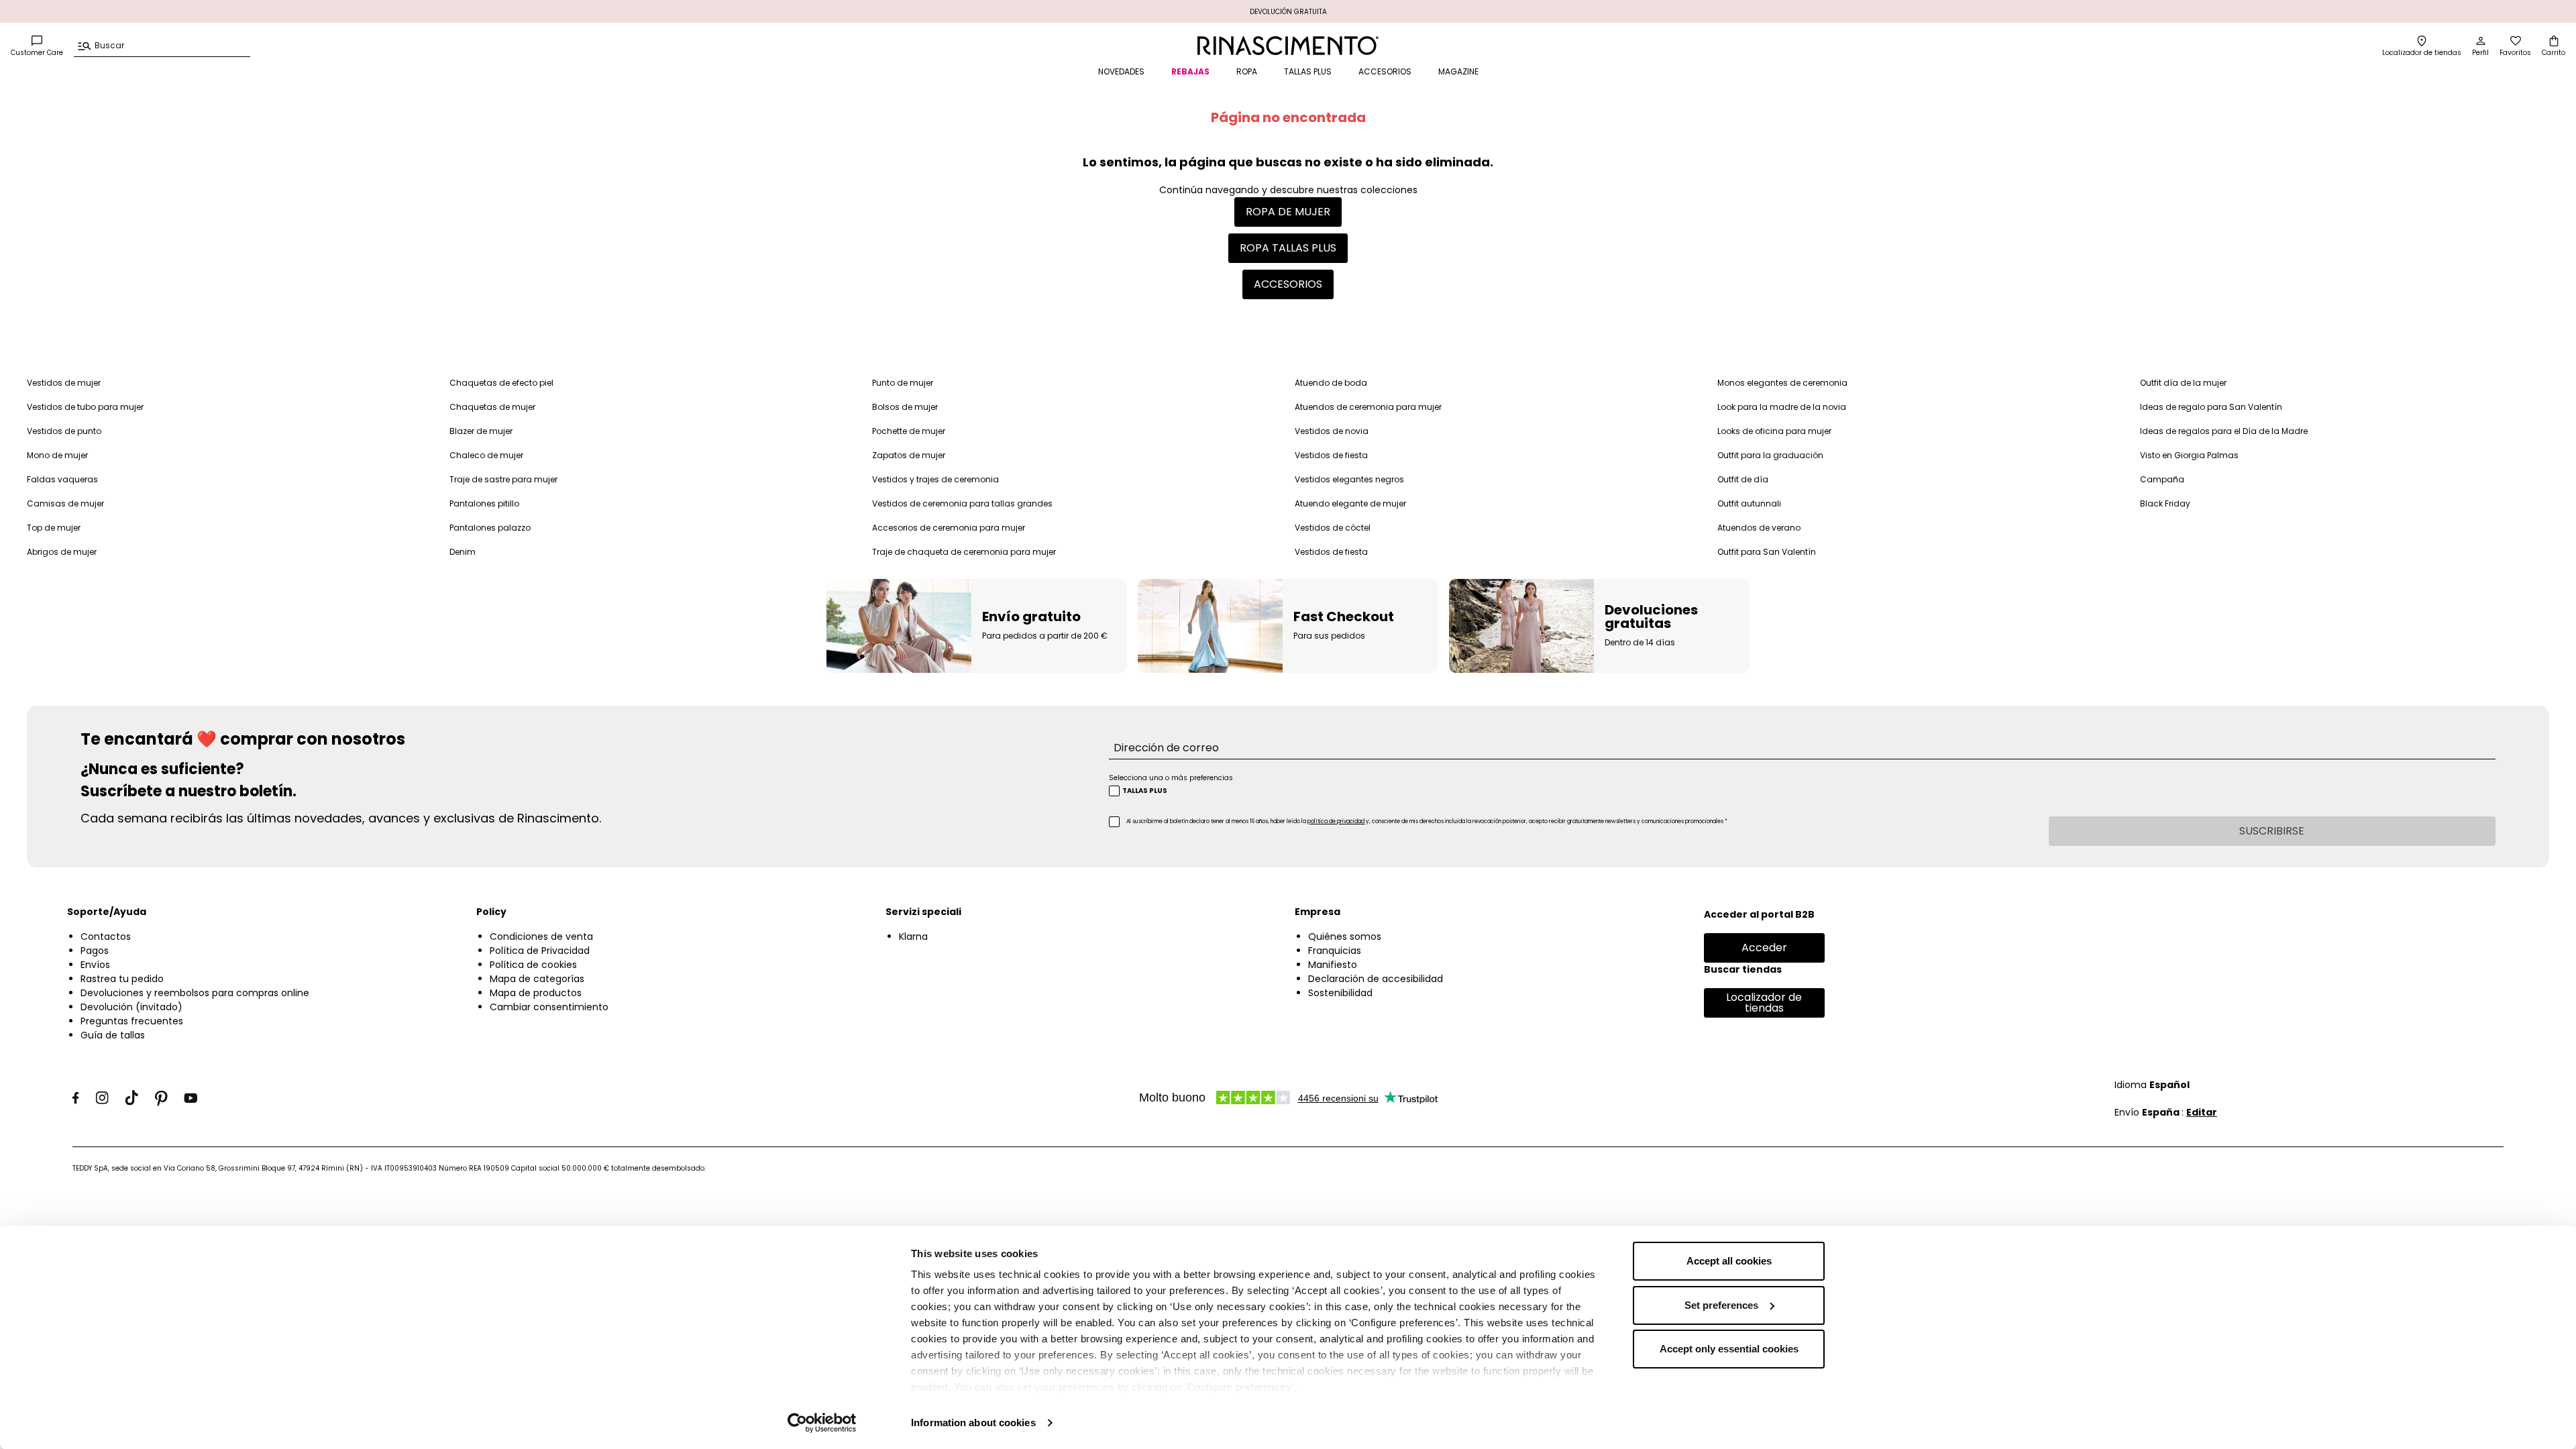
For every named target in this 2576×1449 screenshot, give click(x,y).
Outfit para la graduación (1770, 455)
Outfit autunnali (1749, 503)
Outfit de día (1743, 479)
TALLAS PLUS (1308, 71)
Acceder (1764, 948)
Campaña (2162, 479)
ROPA (1247, 71)
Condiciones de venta (541, 936)
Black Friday (2165, 503)
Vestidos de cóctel (1333, 528)
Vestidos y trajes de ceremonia (935, 479)
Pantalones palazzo (490, 528)
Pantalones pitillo (484, 503)
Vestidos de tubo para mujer (85, 407)
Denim (463, 552)
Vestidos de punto (64, 431)
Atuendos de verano (1759, 528)
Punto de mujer (903, 383)
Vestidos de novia (1332, 431)
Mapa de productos (536, 993)
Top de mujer (54, 528)
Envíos (95, 965)
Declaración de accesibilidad (1376, 979)
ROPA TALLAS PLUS (1288, 248)
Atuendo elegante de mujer (1350, 503)
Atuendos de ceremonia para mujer (1368, 407)
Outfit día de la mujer (2183, 383)
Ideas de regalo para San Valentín (2211, 407)
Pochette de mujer (909, 431)
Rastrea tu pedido (122, 979)
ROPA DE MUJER (1288, 212)
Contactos (106, 936)
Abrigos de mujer (62, 552)
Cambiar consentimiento (549, 1007)
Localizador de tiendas (1764, 1003)
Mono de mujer (57, 455)
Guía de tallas (113, 1035)
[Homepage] (1288, 46)
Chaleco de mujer (486, 455)
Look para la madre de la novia (1782, 407)
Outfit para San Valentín (1767, 552)
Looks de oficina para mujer (1774, 431)
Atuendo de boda (1331, 383)
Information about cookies (973, 1423)
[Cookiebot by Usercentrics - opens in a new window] (822, 1423)
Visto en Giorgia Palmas (2189, 455)
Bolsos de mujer (905, 407)
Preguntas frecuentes (132, 1021)
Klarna (913, 936)
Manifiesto (1333, 965)
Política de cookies (533, 965)
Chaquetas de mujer (492, 407)
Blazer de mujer (481, 431)
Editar (2202, 1112)
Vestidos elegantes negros (1349, 479)
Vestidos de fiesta (1331, 455)
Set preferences (1721, 1305)
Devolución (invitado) (131, 1007)
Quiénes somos (1345, 936)
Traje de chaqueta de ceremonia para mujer (964, 552)
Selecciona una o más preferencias (1171, 778)
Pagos (95, 951)
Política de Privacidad (540, 951)
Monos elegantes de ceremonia (1782, 383)
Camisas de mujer (65, 503)
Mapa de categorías (537, 979)
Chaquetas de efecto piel (501, 383)
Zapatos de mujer (909, 455)
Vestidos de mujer (64, 383)
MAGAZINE (1458, 71)
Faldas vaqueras (62, 479)
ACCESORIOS (1385, 71)
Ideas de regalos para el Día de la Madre (2224, 431)
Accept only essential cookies (1729, 1349)
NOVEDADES (1121, 71)
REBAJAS (1190, 71)
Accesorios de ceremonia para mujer (949, 528)
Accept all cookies (1729, 1261)
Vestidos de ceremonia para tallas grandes (962, 503)
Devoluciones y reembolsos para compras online (195, 993)
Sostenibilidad (1340, 993)
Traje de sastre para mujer (503, 479)
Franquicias (1335, 951)
